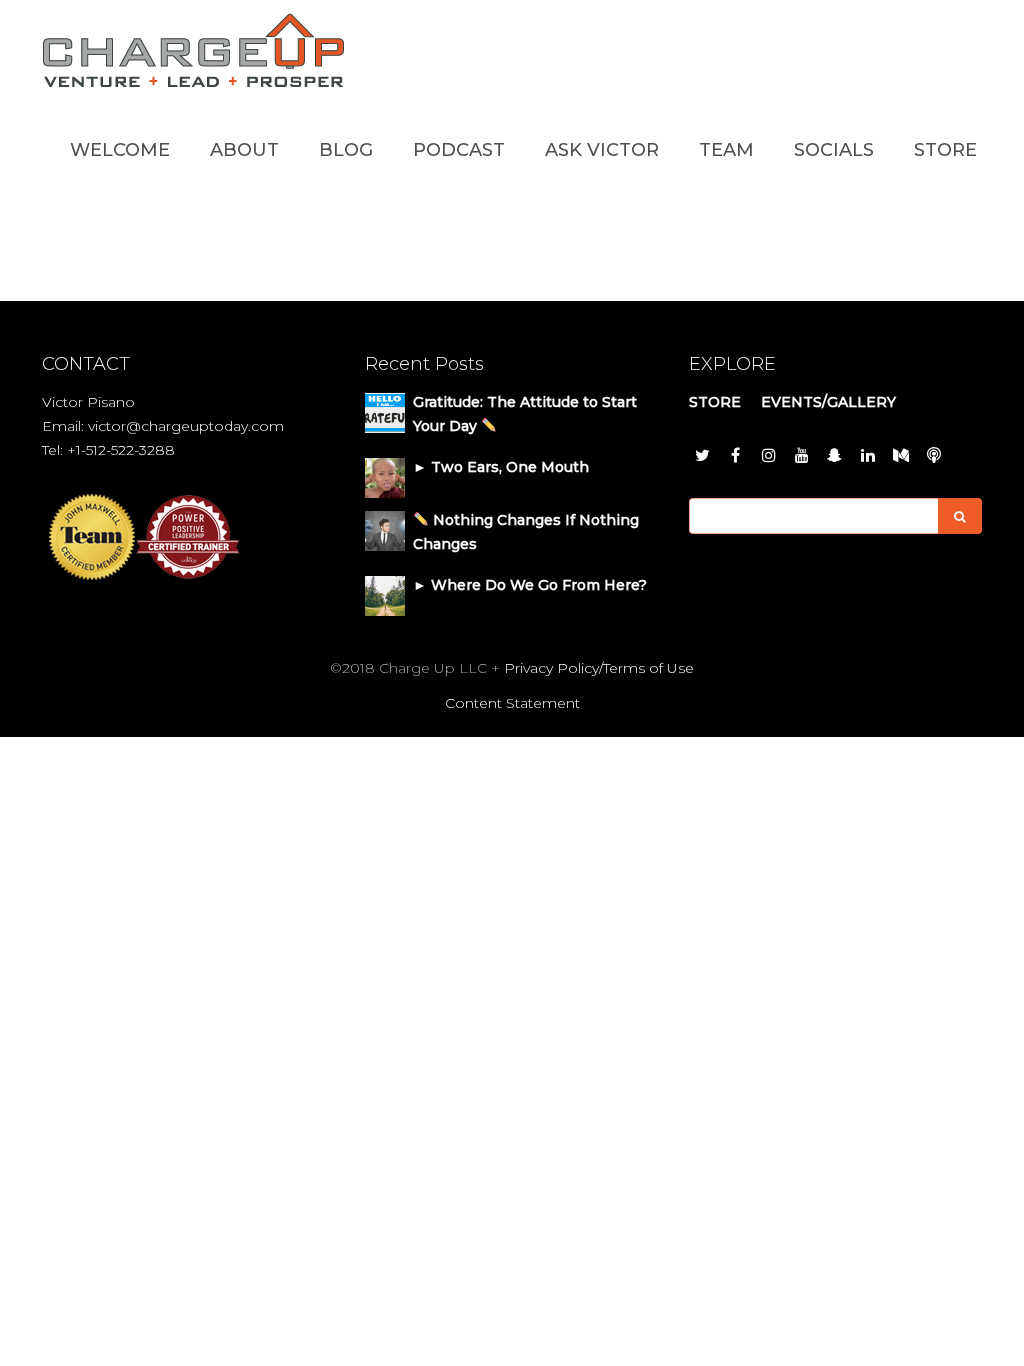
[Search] (960, 516)
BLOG (346, 150)
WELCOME (120, 150)
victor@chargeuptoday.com (186, 426)
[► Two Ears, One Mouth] (385, 476)
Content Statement (512, 703)
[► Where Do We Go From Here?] (385, 594)
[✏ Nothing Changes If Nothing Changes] (385, 529)
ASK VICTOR (602, 150)
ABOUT (244, 150)
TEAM (726, 150)
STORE (945, 150)
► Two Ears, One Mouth (501, 467)
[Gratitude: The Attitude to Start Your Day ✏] (385, 411)
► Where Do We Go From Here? (530, 585)
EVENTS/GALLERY (828, 402)
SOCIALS (834, 150)
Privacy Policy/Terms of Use (599, 668)
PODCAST (459, 150)
